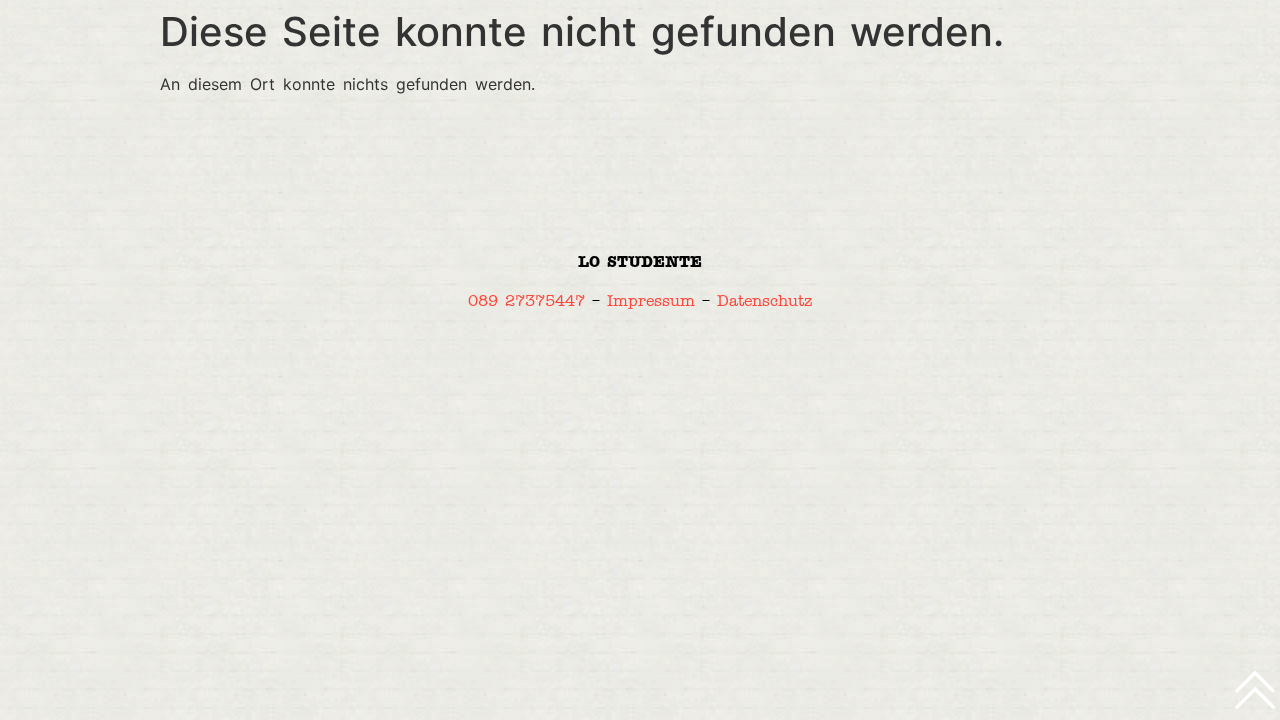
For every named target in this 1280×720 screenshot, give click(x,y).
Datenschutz (764, 300)
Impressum (651, 300)
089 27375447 (526, 300)
